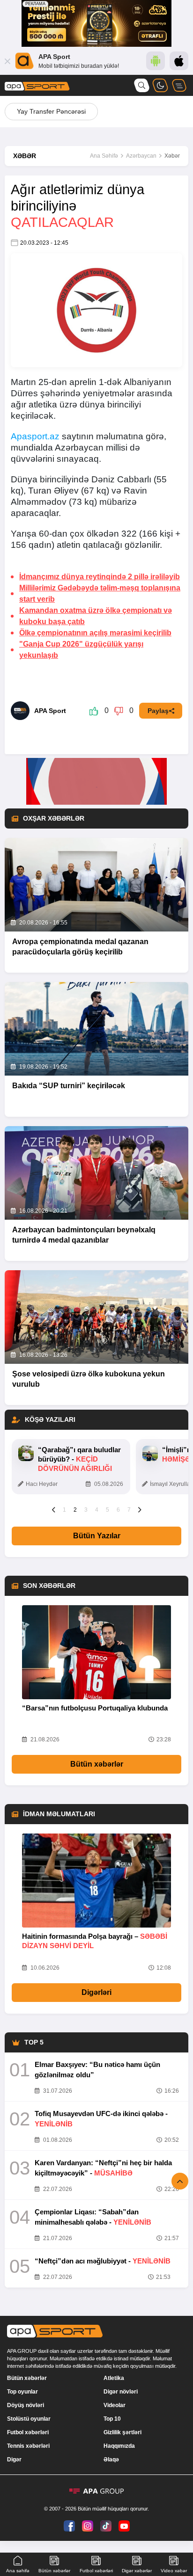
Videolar (115, 2405)
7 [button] (129, 1510)
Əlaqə (111, 2460)
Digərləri (96, 1992)
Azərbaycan (141, 156)
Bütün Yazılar (97, 1536)
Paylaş (158, 711)
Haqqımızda (119, 2446)
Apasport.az (35, 436)
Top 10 (112, 2419)
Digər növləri (121, 2392)
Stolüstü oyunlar (29, 2419)
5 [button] (108, 1510)
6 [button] (118, 1510)
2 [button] (75, 1510)
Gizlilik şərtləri (122, 2432)
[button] (54, 1509)
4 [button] (97, 1510)
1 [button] (64, 1510)
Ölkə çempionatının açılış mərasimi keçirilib (95, 633)
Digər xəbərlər (137, 2571)
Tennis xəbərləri (28, 2446)
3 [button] (86, 1510)
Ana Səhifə (104, 156)
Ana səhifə (18, 2571)
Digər (14, 2460)
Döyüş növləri (26, 2405)
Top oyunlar (22, 2392)
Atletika (114, 2378)
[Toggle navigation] (179, 85)
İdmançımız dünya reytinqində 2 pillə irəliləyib (100, 577)
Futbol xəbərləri (28, 2432)
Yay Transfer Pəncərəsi (51, 111)
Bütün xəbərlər (97, 1764)
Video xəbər (174, 2571)
